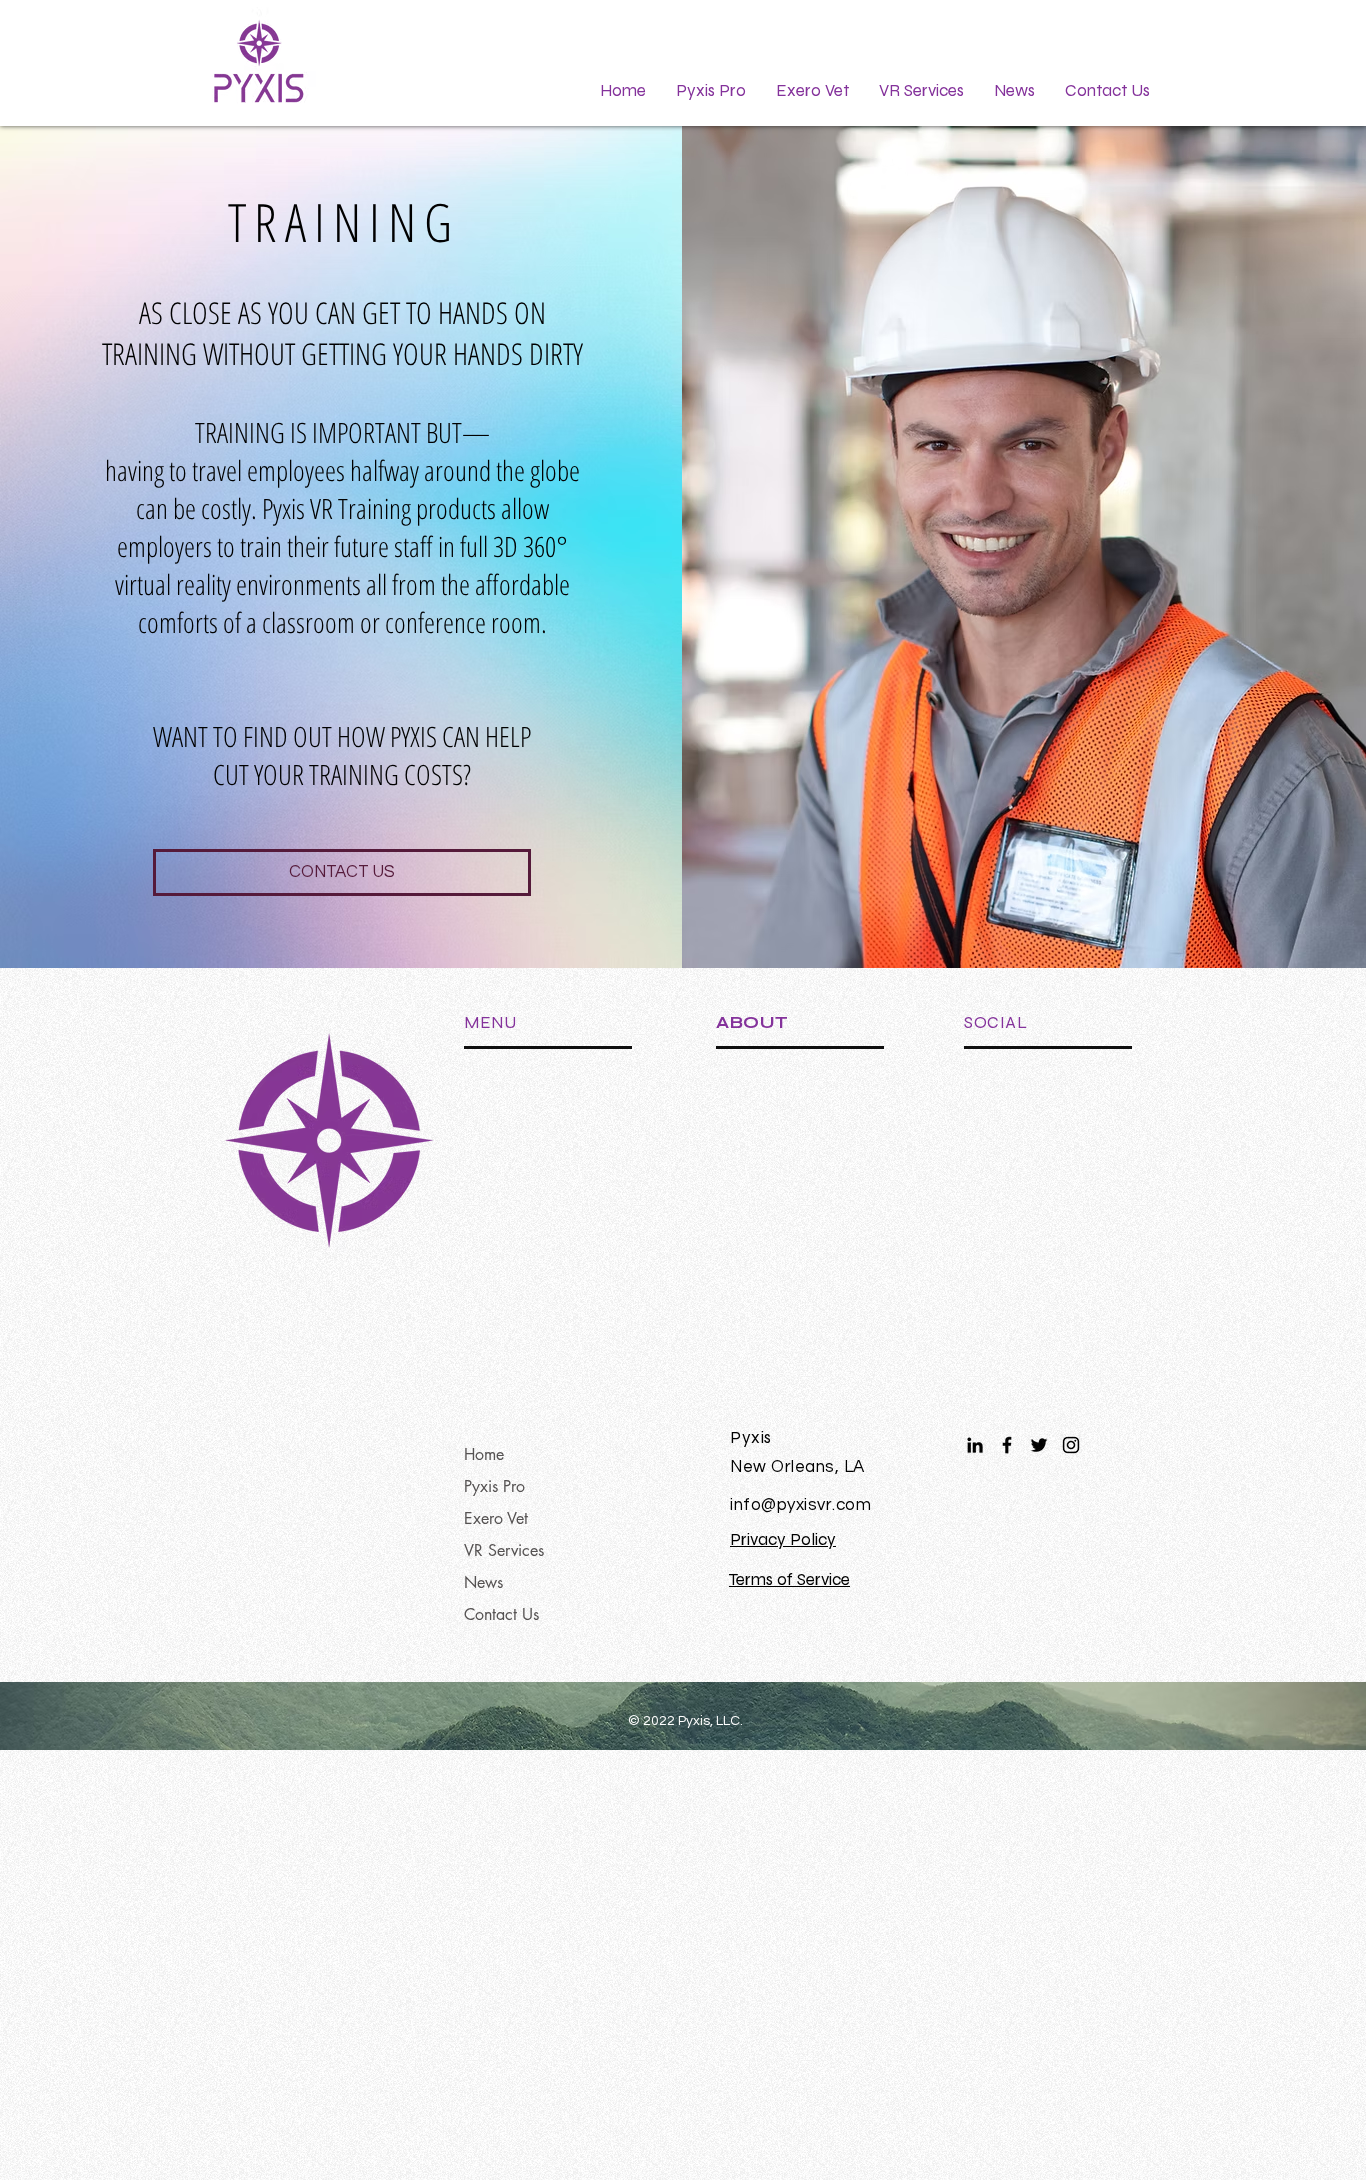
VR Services (504, 1550)
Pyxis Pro (494, 1486)
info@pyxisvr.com (800, 1505)
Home (484, 1454)
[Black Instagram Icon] (1071, 1445)
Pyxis (751, 1437)
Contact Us (501, 1614)
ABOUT (752, 1022)
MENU (490, 1022)
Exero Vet (496, 1518)
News (483, 1582)
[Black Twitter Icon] (1039, 1445)
